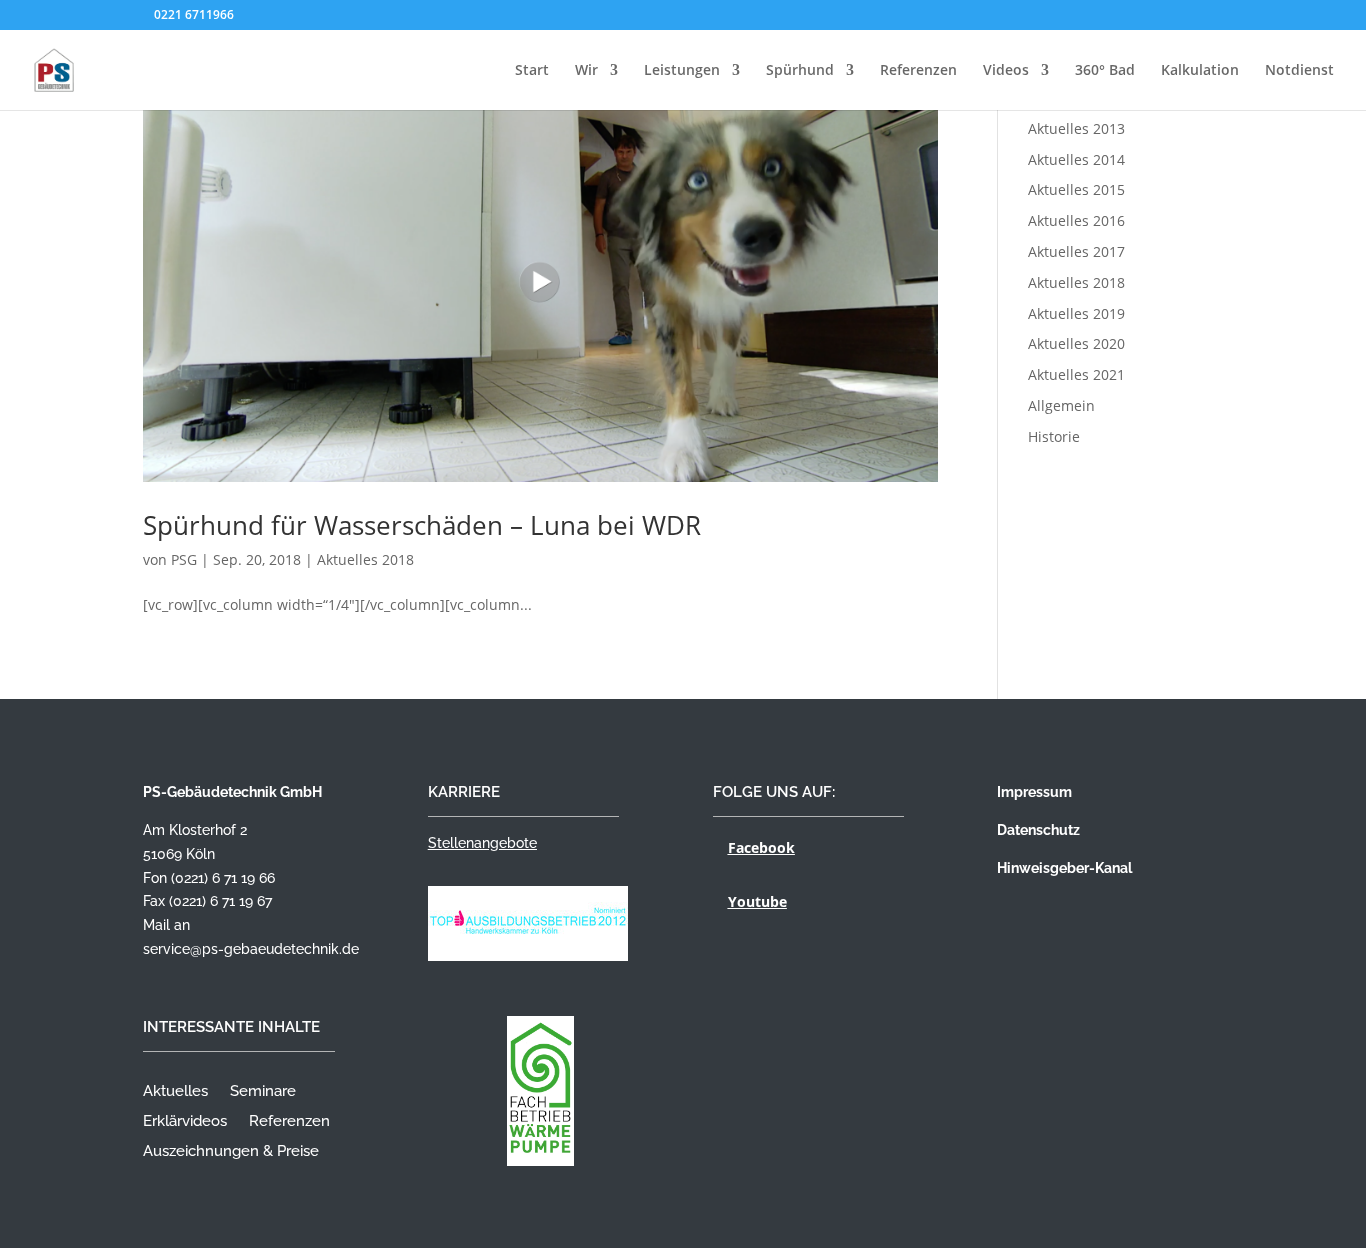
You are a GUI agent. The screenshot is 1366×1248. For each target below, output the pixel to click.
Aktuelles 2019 (1076, 313)
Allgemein (1061, 405)
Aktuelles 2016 (1076, 220)
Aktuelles (175, 1092)
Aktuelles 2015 (1076, 189)
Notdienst (1299, 71)
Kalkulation (1200, 71)
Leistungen (682, 71)
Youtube (757, 901)
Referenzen (918, 71)
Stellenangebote (482, 843)
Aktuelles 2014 (1076, 159)
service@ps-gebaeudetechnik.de (251, 949)
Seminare (263, 1092)
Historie (1054, 436)
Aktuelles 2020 (1076, 343)
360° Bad (1105, 71)
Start (532, 71)
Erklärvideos (185, 1122)
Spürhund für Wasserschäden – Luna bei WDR (422, 525)
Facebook (761, 847)
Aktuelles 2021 (1076, 374)
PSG (184, 559)
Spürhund (800, 71)
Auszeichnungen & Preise (231, 1152)
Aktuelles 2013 (1076, 128)
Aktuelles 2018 (365, 559)
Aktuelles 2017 (1076, 251)
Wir (586, 71)
